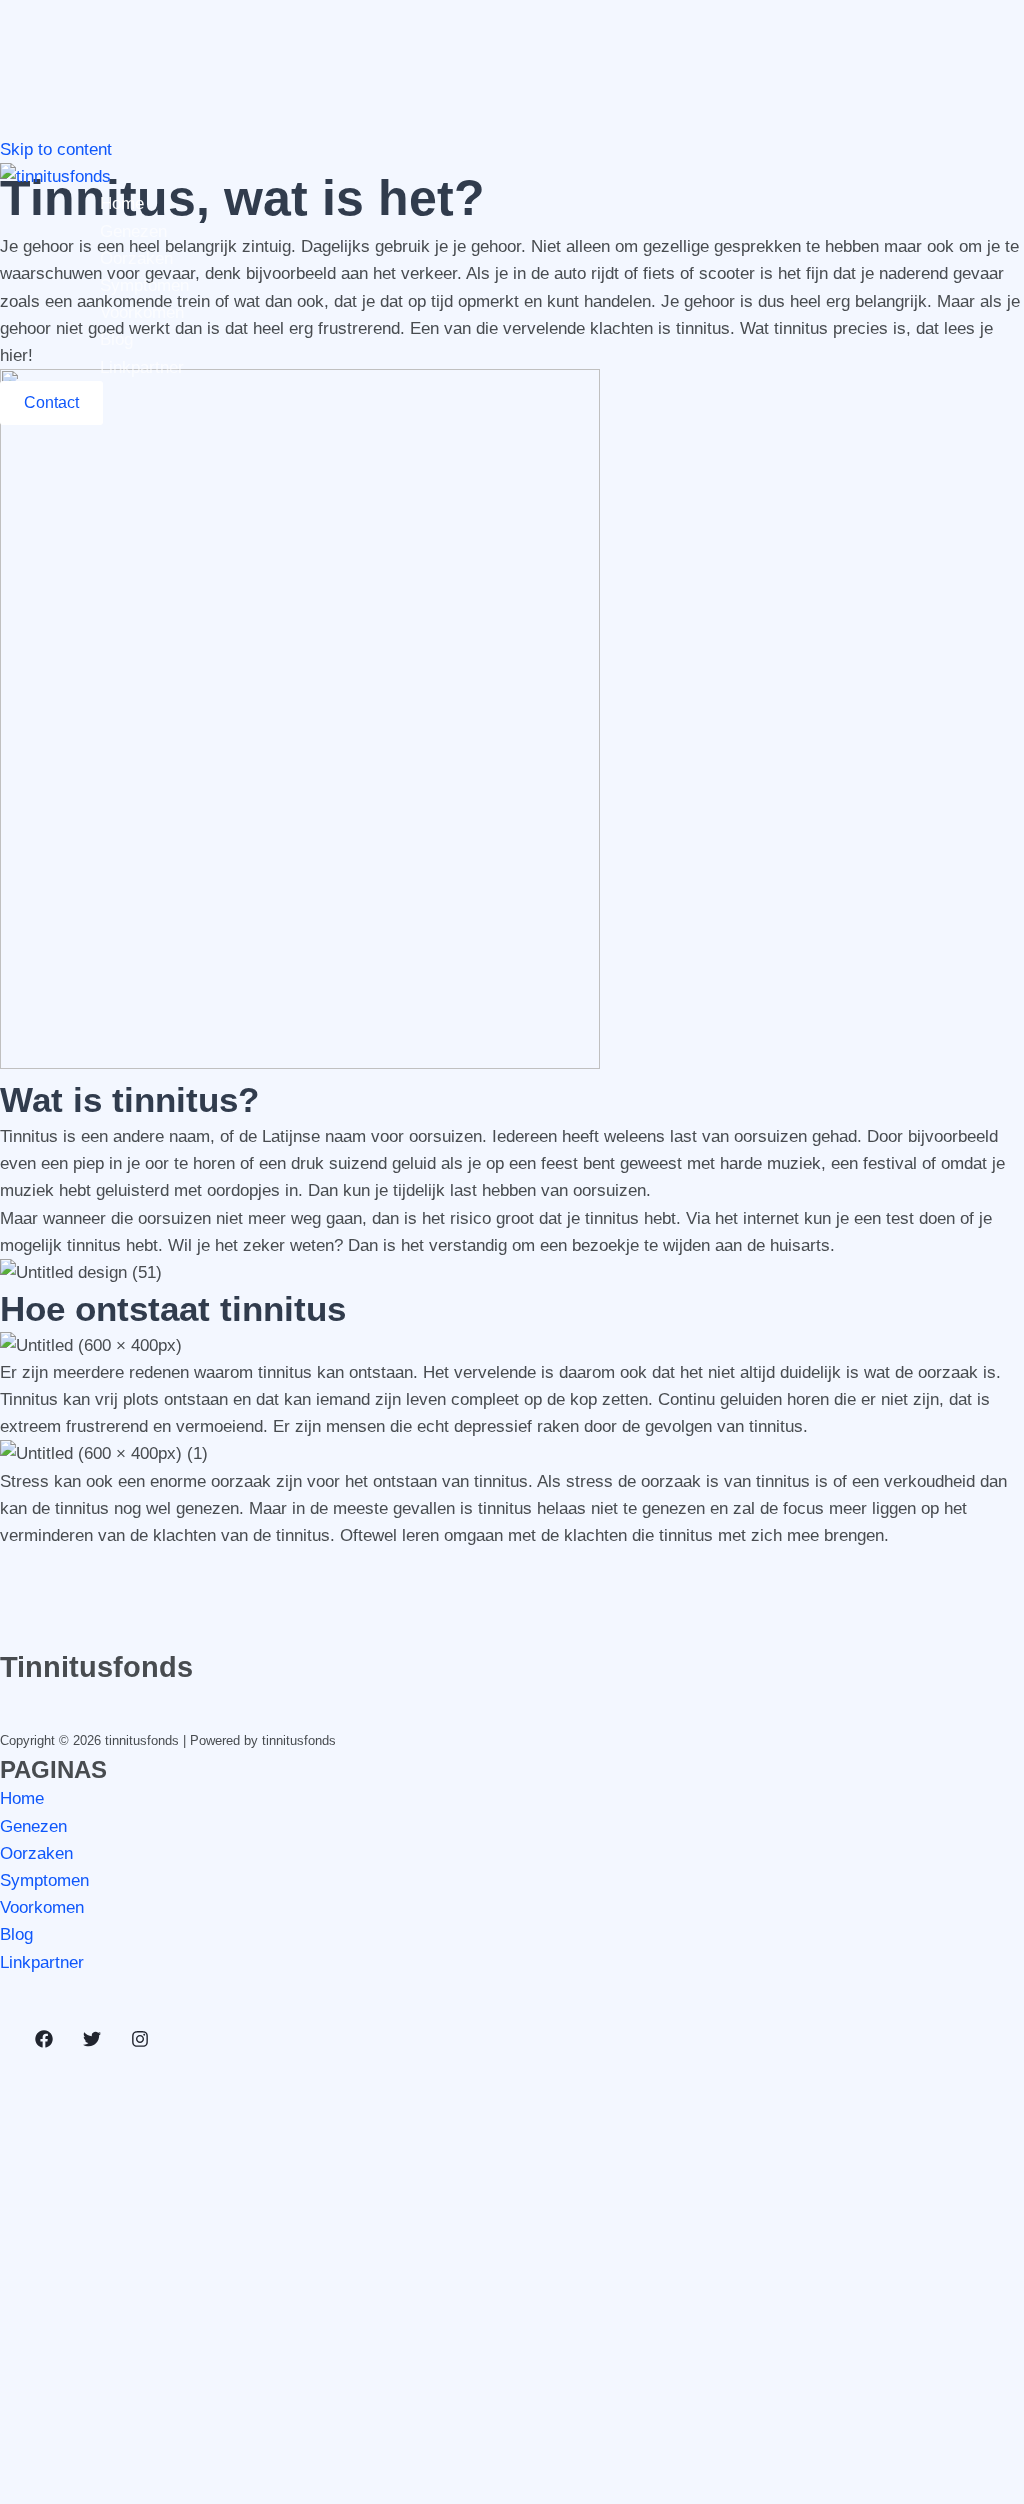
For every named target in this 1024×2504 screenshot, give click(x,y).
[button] (51, 403)
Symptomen (144, 285)
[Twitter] (92, 2042)
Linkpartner (142, 367)
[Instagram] (140, 2042)
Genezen (133, 231)
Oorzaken (136, 258)
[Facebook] (44, 2042)
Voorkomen (142, 312)
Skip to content (56, 149)
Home (122, 203)
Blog (116, 339)
